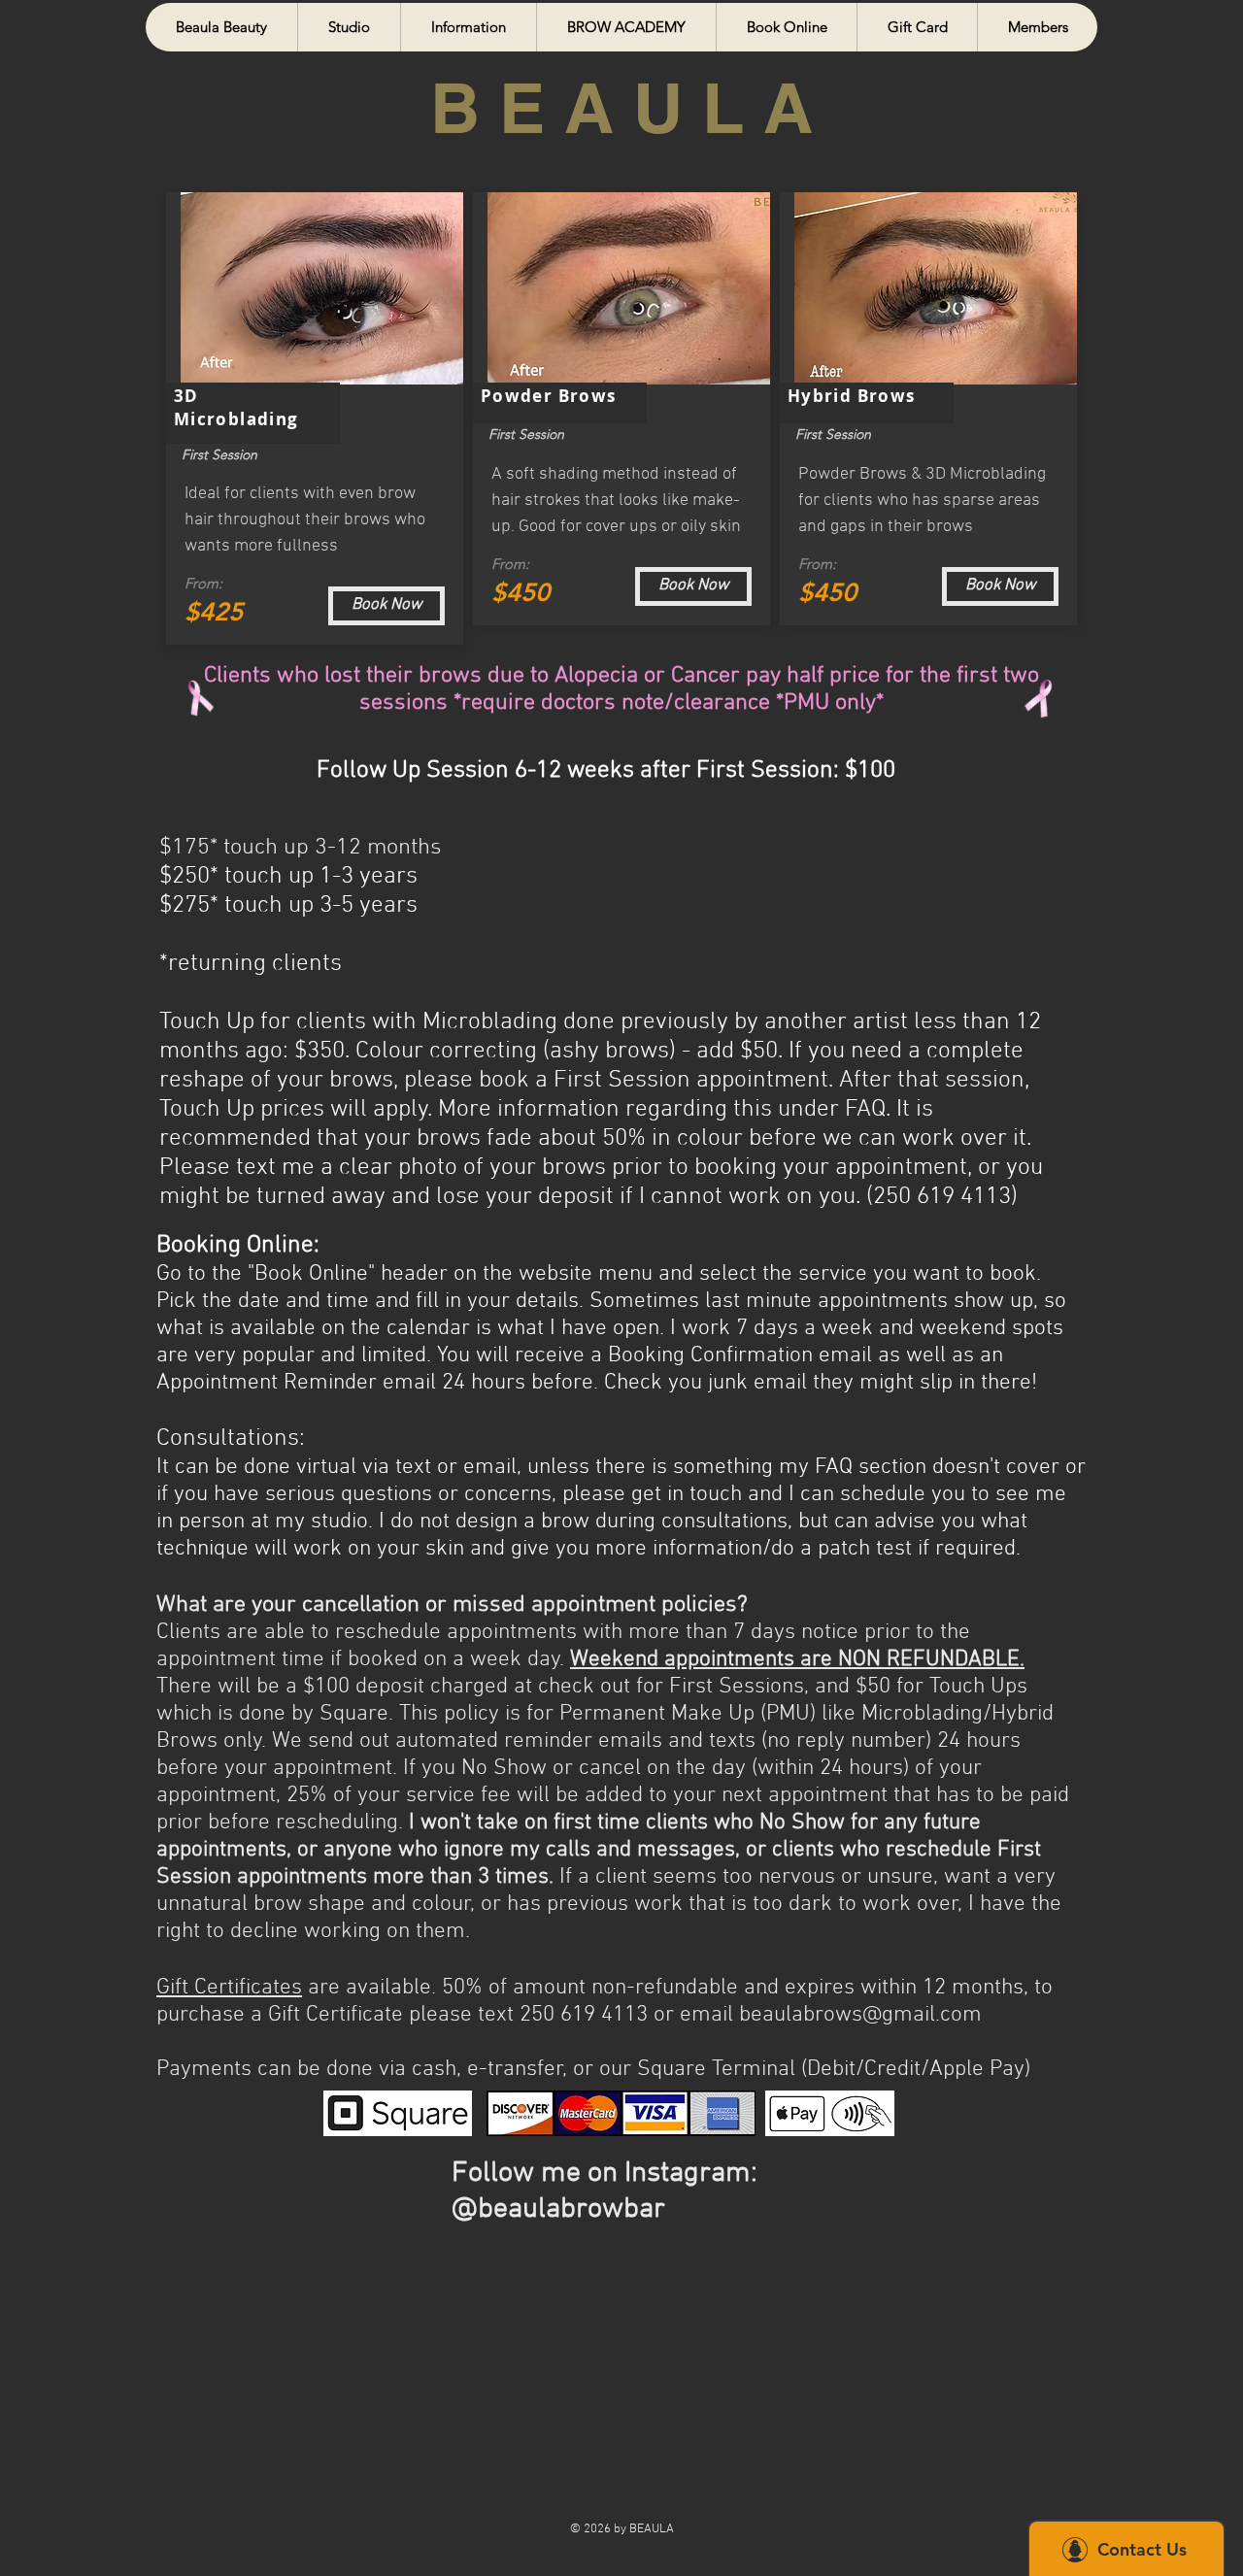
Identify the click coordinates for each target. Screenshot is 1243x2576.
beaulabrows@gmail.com (860, 2015)
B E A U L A (621, 108)
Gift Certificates (229, 1988)
